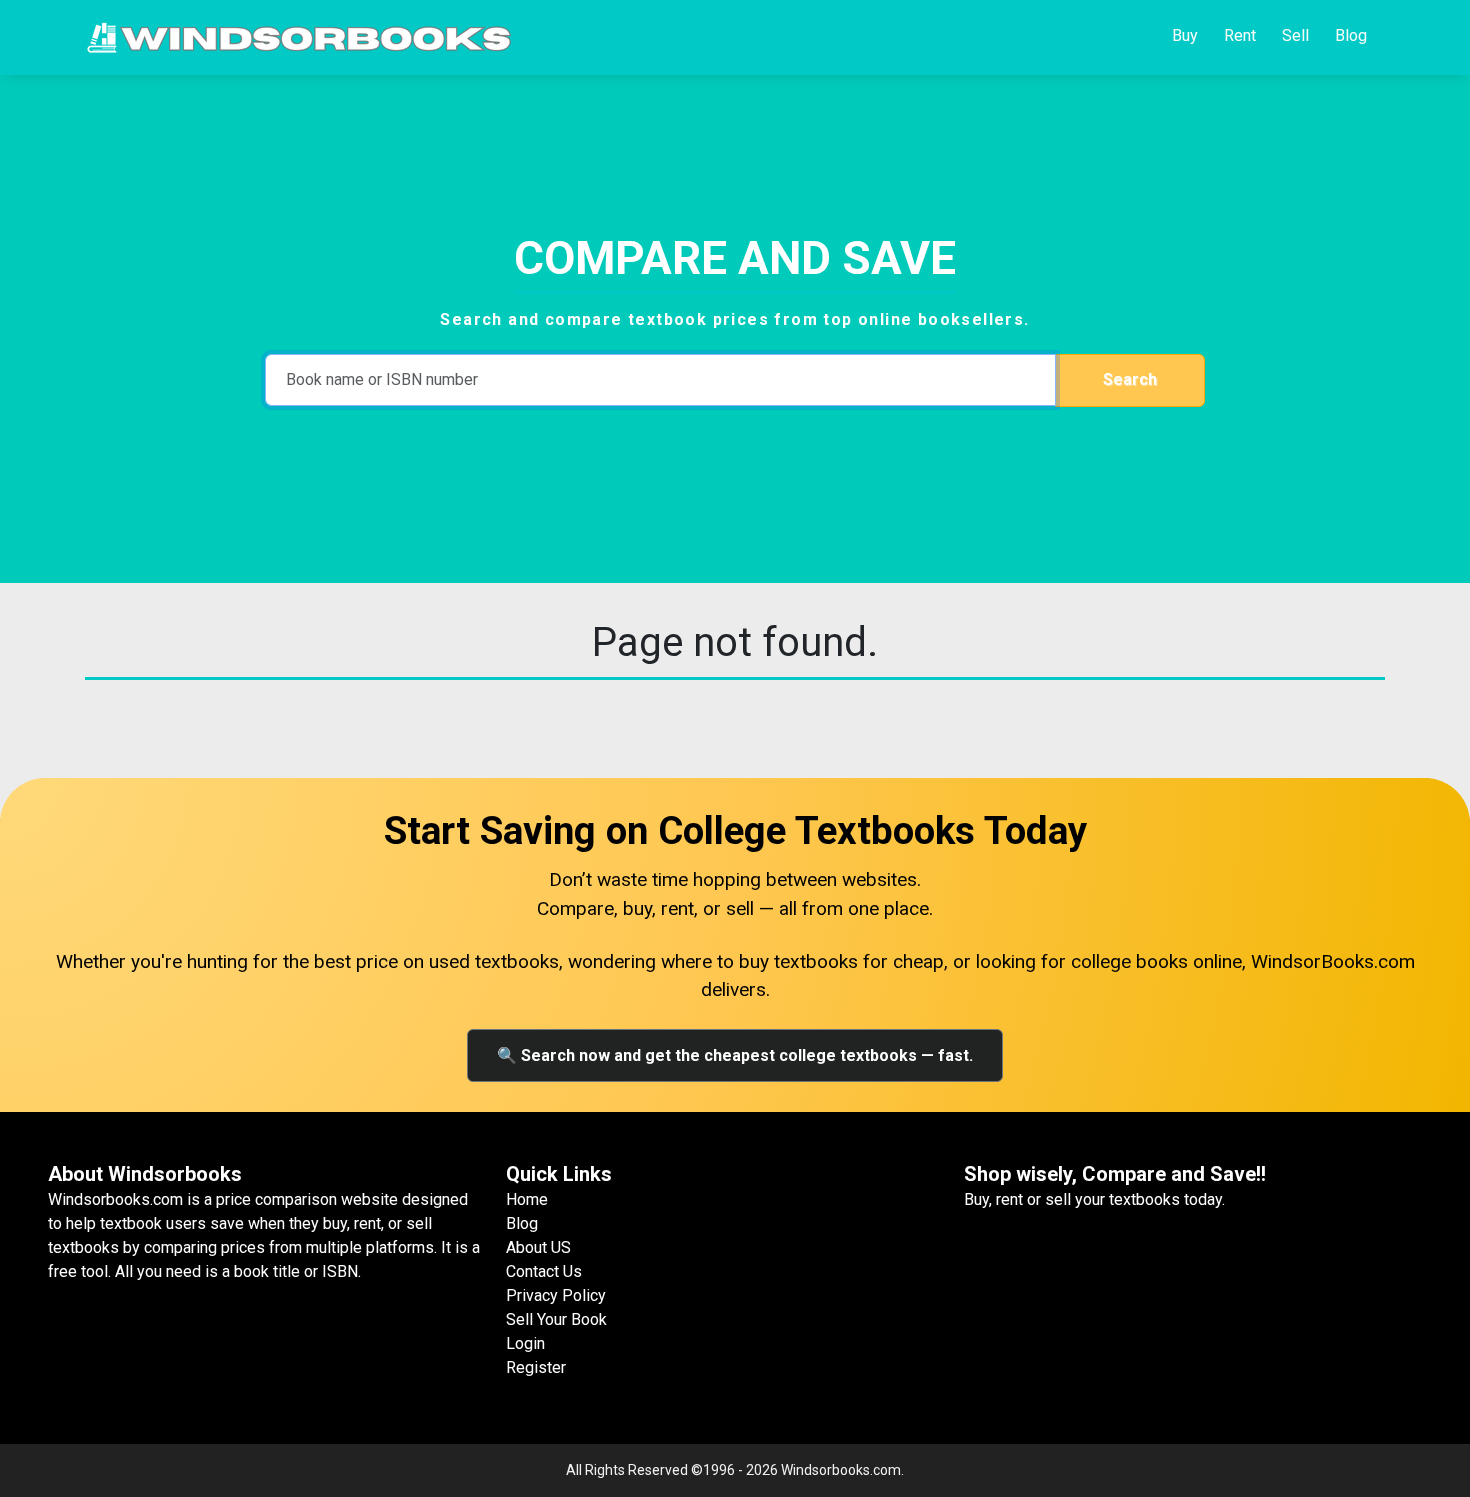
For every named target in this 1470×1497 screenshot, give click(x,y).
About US (538, 1247)
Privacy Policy (556, 1295)
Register (536, 1367)
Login (525, 1343)
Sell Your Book (556, 1319)
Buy (1185, 35)
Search (1130, 379)
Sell (1295, 35)
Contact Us (544, 1271)
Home (527, 1199)
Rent (1240, 35)
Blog (1351, 35)
